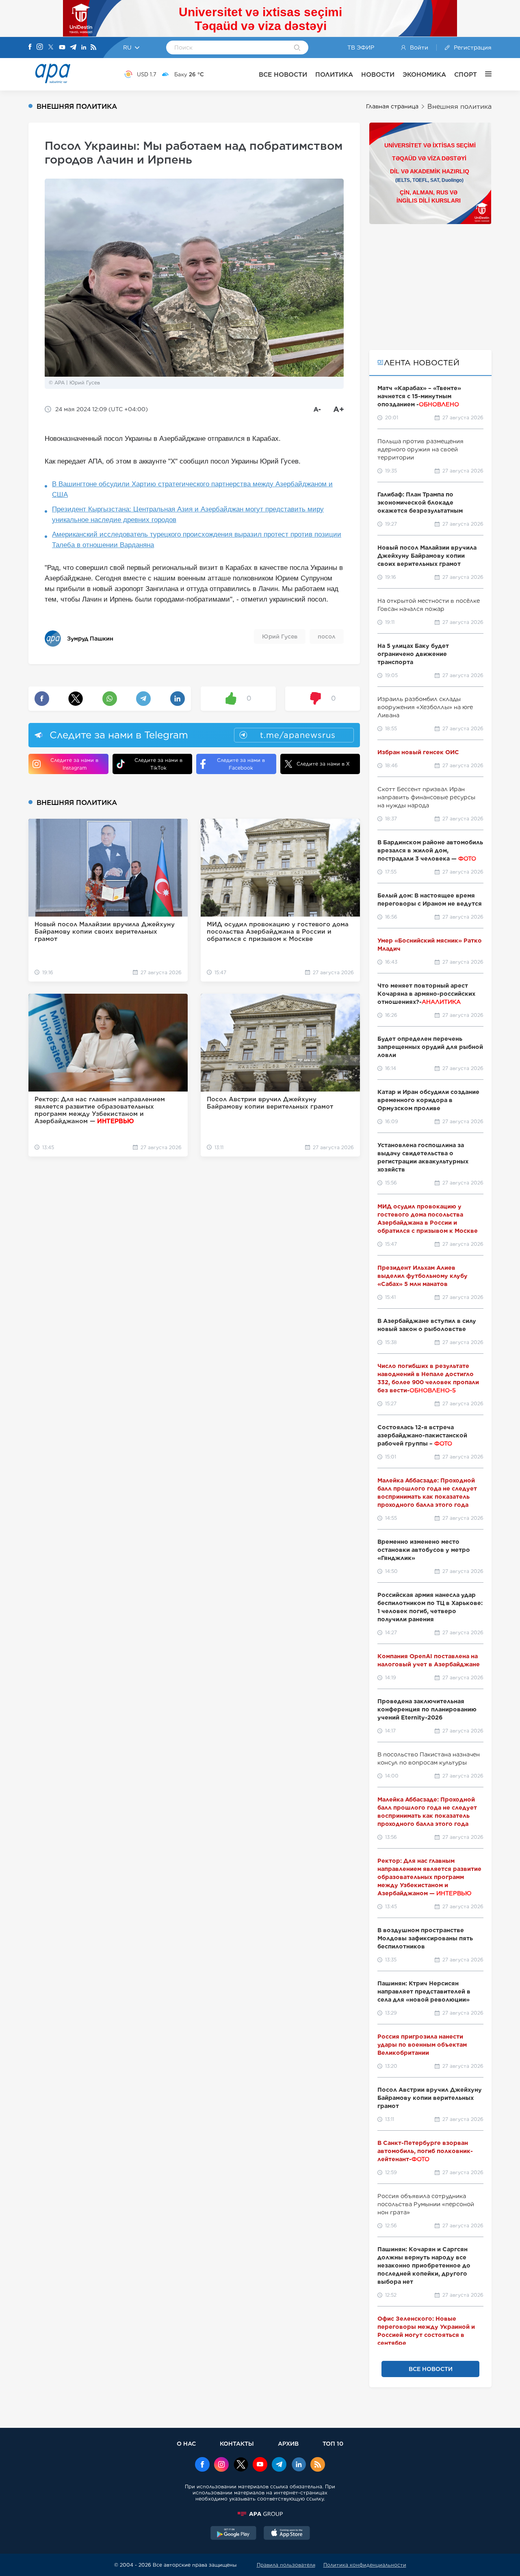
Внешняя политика (459, 107)
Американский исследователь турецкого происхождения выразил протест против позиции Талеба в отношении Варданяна (197, 540)
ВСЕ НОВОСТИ (283, 74)
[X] (51, 48)
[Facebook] (30, 47)
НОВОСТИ (378, 74)
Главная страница (392, 106)
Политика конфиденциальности (365, 2565)
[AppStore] (287, 2534)
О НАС (186, 2443)
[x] (241, 2465)
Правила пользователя (286, 2565)
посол (327, 636)
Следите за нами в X (323, 764)
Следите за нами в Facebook (241, 764)
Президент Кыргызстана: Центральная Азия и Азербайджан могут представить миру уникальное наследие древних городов (188, 515)
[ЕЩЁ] (484, 74)
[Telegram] (73, 48)
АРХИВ (288, 2443)
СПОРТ (466, 74)
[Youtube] (62, 48)
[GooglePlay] (234, 2534)
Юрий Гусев (280, 636)
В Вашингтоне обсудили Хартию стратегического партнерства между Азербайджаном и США (192, 489)
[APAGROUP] (260, 2514)
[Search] (297, 48)
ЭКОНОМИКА (424, 74)
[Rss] (93, 48)
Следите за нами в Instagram (74, 764)
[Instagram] (40, 47)
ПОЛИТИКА (334, 74)
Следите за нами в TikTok (158, 764)
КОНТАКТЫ (237, 2443)
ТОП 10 (333, 2443)
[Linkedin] (84, 48)
